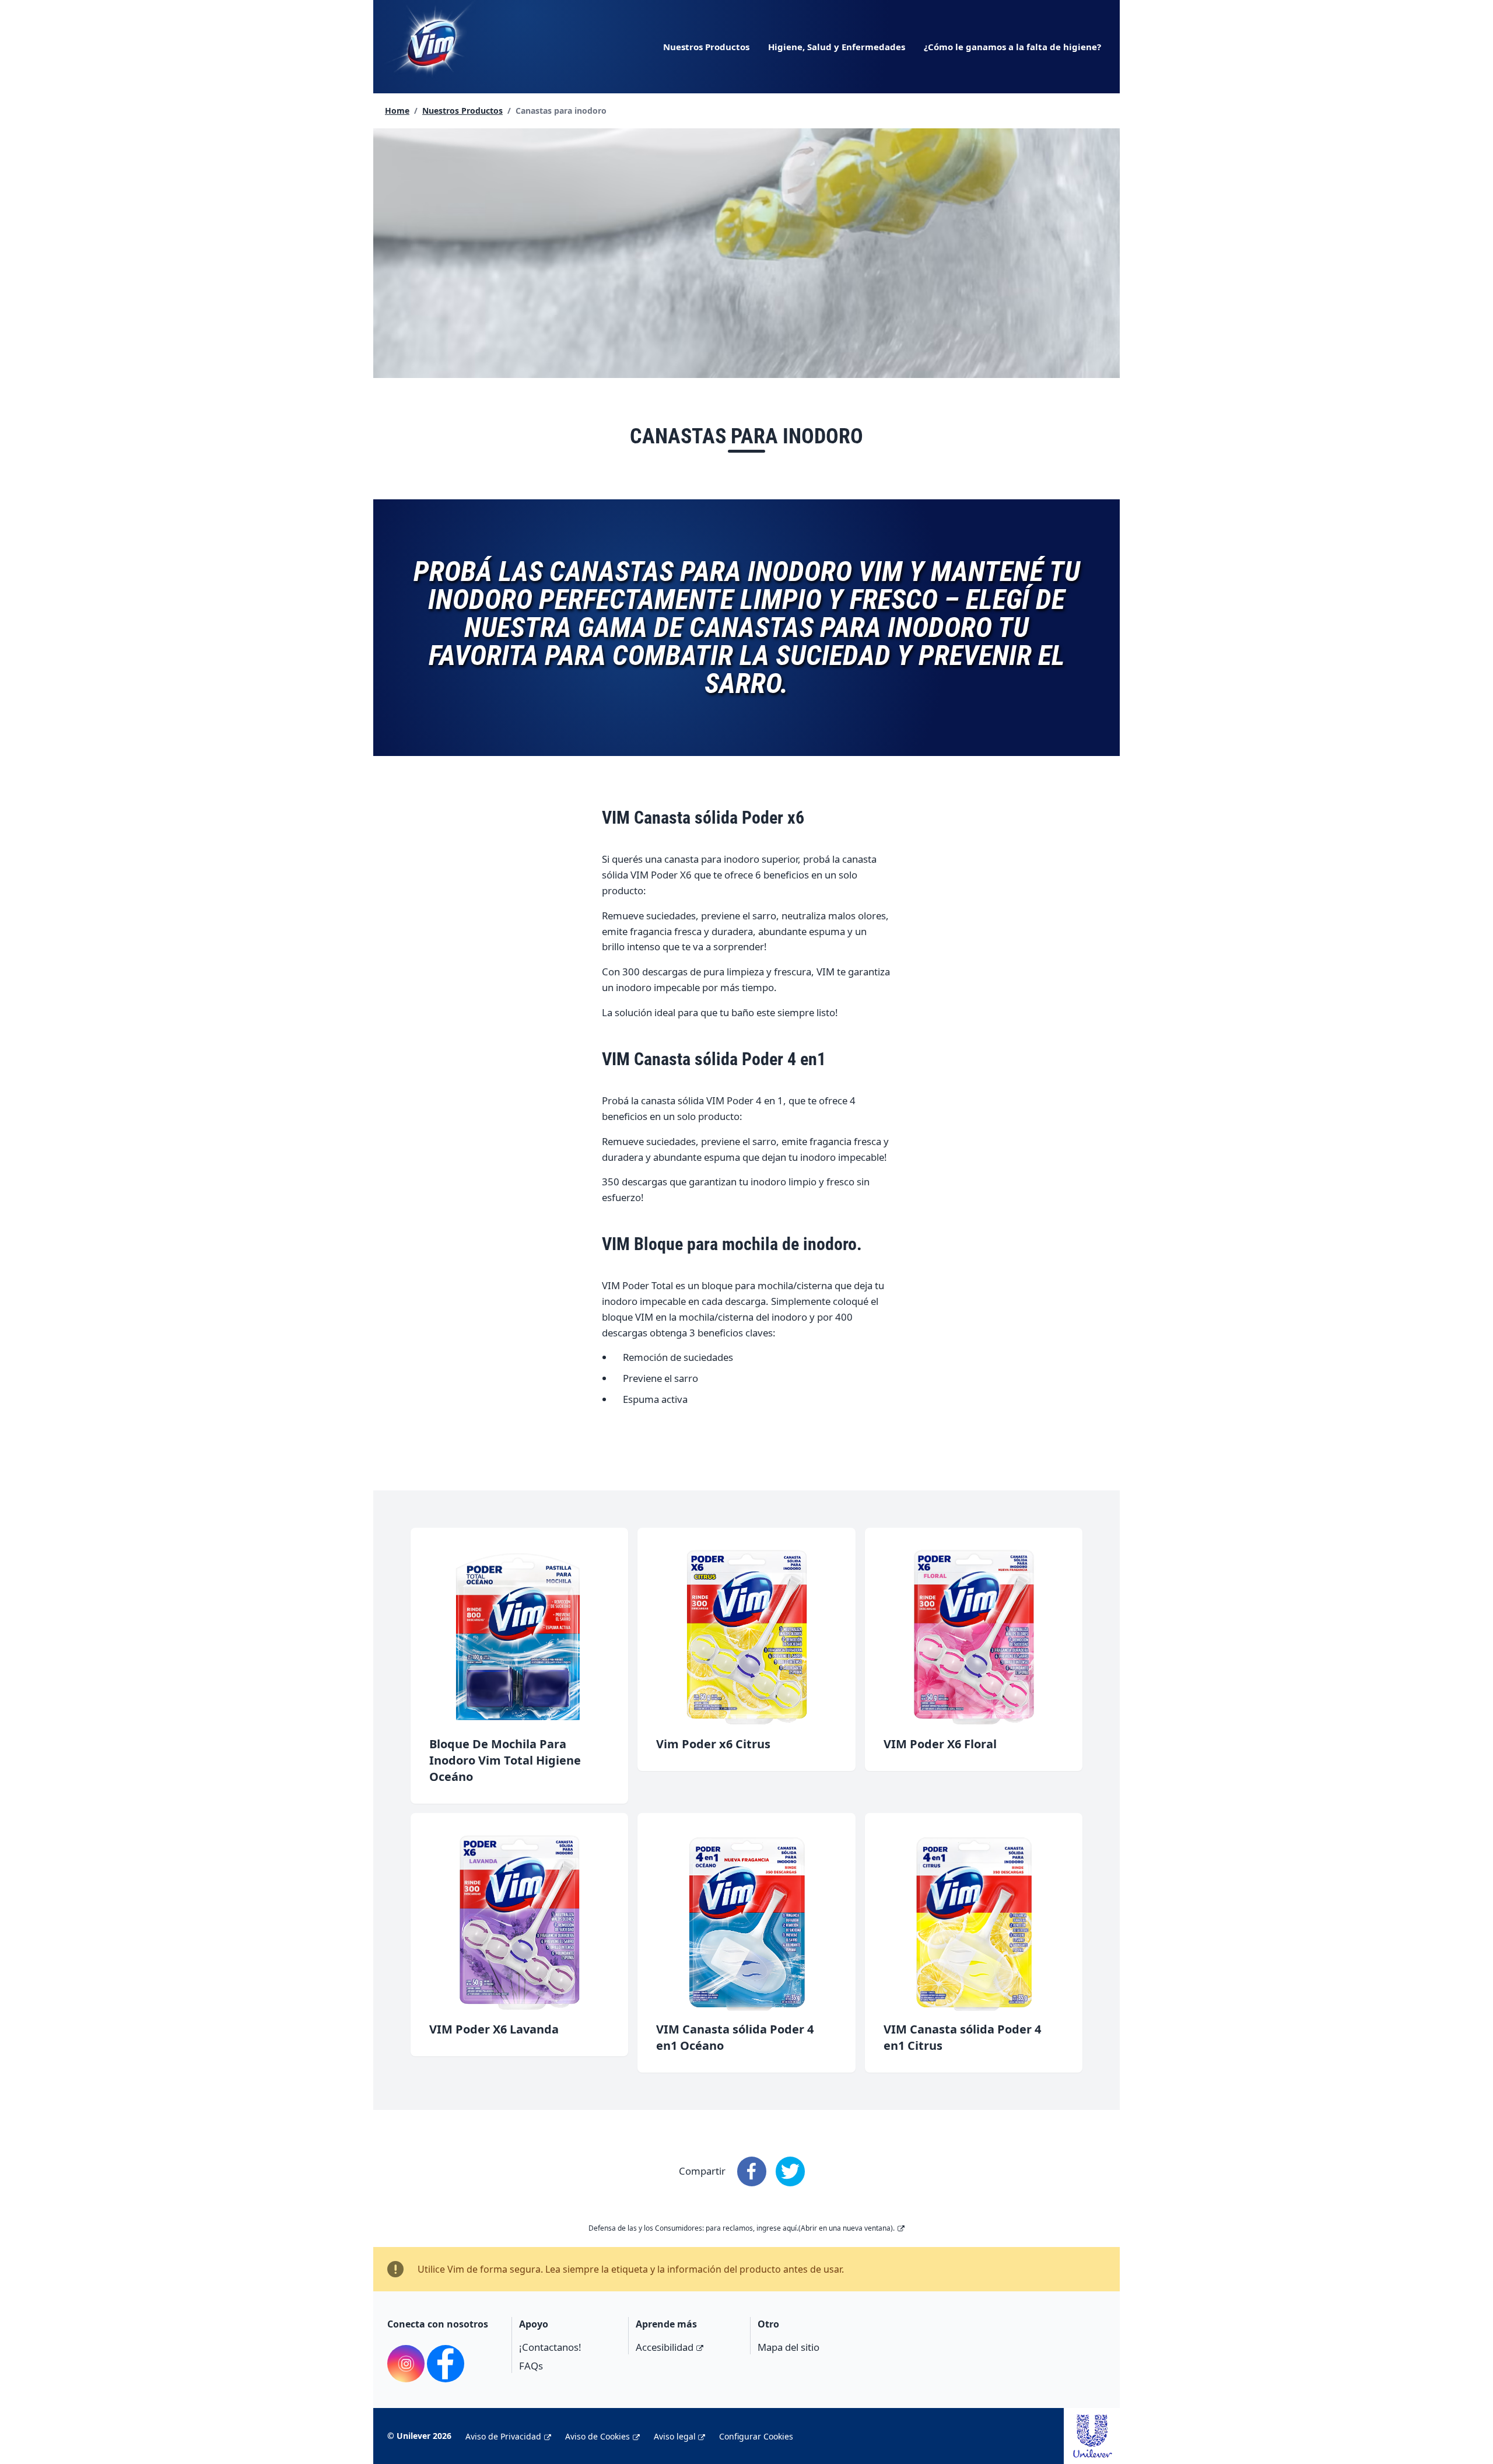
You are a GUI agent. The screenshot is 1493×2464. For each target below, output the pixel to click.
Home (397, 111)
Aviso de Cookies (597, 2436)
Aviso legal (675, 2436)
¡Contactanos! (550, 2347)
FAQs (531, 2366)
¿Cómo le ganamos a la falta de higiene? (1012, 47)
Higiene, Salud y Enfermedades (837, 47)
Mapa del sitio (788, 2347)
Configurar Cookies (756, 2436)
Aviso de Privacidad (503, 2436)
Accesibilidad (665, 2347)
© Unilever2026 (419, 2436)
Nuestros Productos (706, 47)
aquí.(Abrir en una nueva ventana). (839, 2228)
